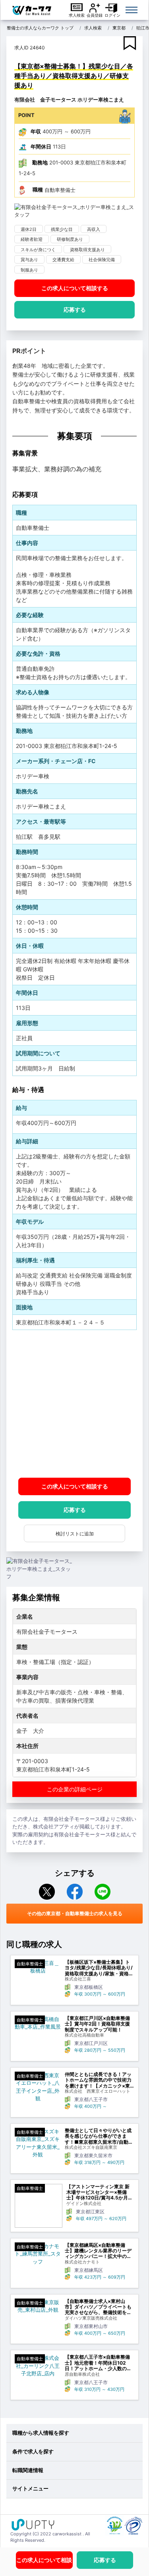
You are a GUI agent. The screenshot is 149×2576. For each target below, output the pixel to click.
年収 (36, 131)
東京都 (119, 28)
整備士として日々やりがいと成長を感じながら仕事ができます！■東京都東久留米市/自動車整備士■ (99, 2136)
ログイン (112, 15)
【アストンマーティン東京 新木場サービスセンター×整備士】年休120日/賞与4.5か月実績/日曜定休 (100, 2192)
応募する (75, 310)
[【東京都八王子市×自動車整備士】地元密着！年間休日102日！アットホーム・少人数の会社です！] (38, 2366)
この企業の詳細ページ (75, 1789)
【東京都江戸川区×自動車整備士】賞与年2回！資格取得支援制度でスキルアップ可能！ (97, 2024)
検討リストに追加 (75, 1534)
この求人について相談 (75, 288)
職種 (38, 189)
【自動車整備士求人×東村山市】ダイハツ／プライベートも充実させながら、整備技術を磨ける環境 (98, 2307)
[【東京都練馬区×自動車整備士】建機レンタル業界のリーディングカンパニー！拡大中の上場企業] (38, 2254)
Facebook (75, 1892)
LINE (103, 1892)
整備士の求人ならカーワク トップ (40, 28)
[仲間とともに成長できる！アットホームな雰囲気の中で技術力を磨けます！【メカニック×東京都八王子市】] (38, 2087)
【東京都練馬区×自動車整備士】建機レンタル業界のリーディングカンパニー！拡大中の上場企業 (98, 2251)
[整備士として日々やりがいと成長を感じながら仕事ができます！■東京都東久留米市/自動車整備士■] (38, 2143)
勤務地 (40, 162)
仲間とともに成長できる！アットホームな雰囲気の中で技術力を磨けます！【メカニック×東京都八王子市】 (98, 2080)
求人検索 (77, 15)
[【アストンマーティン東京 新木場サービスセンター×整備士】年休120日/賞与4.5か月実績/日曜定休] (39, 2206)
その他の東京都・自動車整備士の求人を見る (75, 1913)
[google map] (74, 1404)
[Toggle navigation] (132, 10)
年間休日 (41, 146)
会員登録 (95, 15)
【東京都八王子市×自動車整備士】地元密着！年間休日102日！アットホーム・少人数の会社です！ (98, 2363)
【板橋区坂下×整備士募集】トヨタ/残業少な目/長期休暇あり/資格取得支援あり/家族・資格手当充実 (99, 1968)
